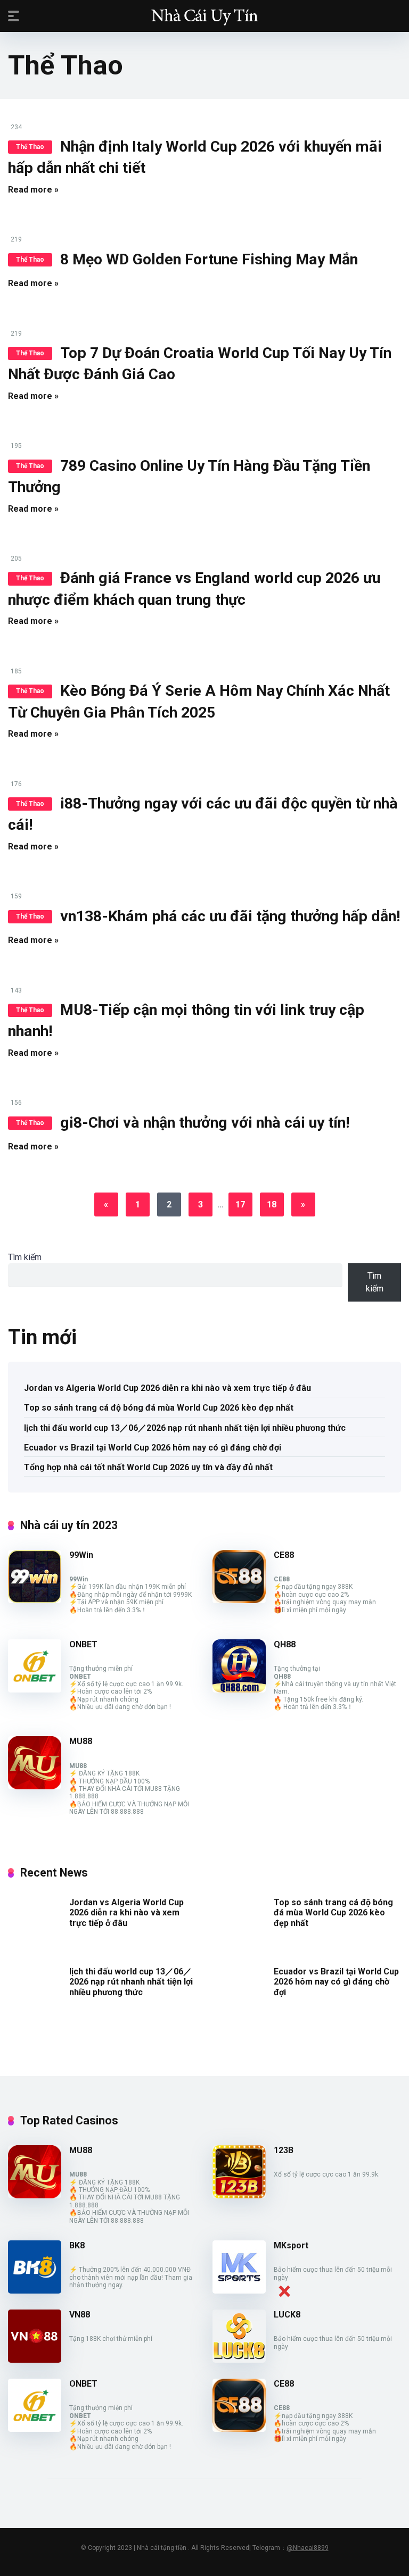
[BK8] (35, 2291)
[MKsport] (239, 2291)
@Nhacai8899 (308, 2548)
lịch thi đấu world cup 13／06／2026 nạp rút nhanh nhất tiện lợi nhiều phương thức (185, 1428)
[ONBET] (35, 1690)
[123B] (239, 2195)
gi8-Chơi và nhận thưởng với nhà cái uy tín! (205, 1123)
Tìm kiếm (25, 1257)
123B (284, 2150)
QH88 (285, 1644)
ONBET (83, 1644)
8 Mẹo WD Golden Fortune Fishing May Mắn (209, 259)
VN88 (80, 2315)
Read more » (33, 190)
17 (240, 1204)
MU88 (81, 1741)
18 (272, 1204)
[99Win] (35, 1600)
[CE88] (239, 1600)
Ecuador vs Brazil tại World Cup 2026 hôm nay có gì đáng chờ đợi (153, 1448)
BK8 (77, 2245)
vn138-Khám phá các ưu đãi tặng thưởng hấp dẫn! (230, 916)
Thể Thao (30, 147)
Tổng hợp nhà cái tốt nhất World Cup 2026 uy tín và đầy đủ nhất (148, 1467)
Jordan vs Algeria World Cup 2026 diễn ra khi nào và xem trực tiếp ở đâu (167, 1388)
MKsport (291, 2245)
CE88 (284, 1555)
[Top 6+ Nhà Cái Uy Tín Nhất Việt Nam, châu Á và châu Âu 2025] (204, 15)
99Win (81, 1555)
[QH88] (239, 1690)
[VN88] (35, 2360)
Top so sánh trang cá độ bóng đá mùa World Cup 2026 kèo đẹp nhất (159, 1408)
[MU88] (35, 1786)
